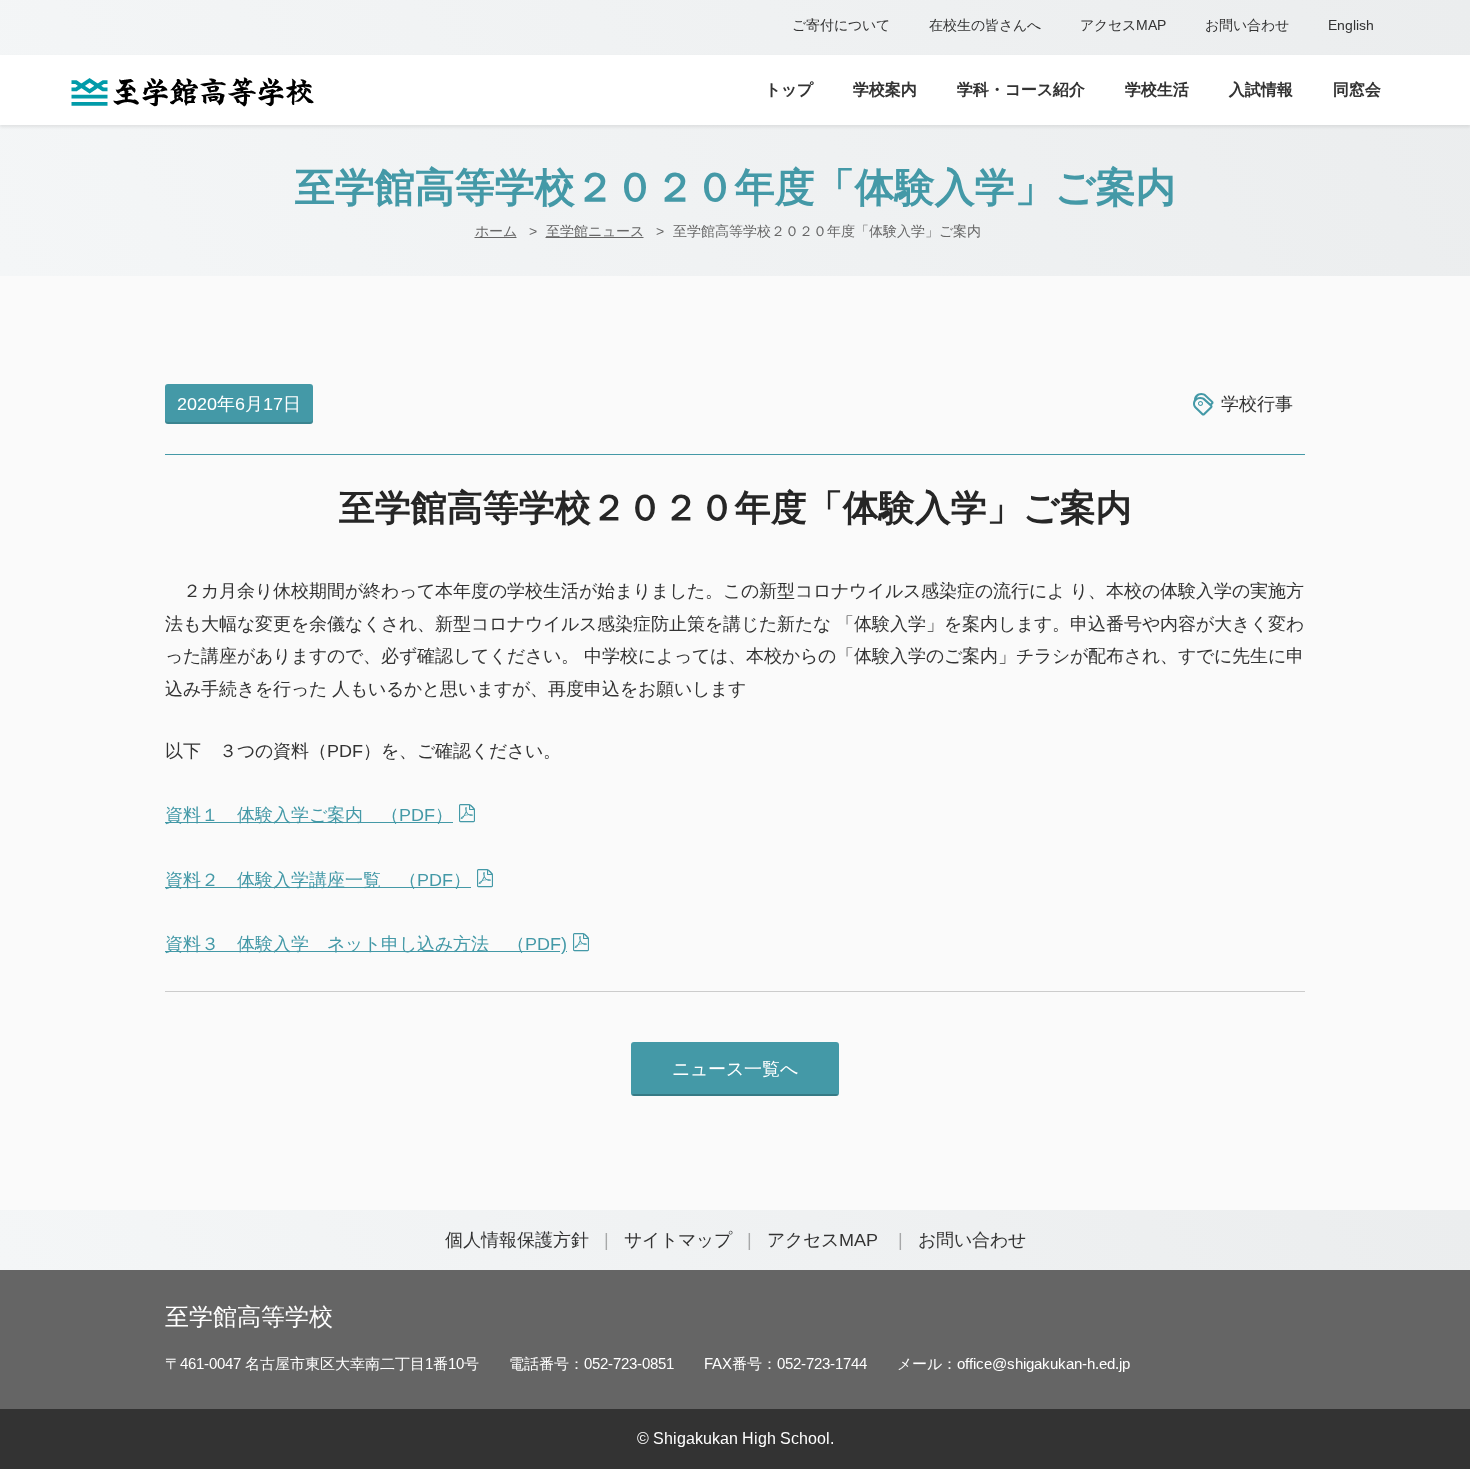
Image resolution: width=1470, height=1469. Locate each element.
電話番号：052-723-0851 (591, 1363)
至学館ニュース (595, 231)
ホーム (496, 231)
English (1351, 25)
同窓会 (1357, 89)
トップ (789, 89)
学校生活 (1157, 89)
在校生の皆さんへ (985, 25)
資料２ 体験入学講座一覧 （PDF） (318, 880)
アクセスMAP (1123, 25)
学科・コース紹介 (1021, 89)
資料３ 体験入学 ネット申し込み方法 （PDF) (366, 944)
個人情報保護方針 (517, 1240)
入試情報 (1261, 89)
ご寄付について (841, 25)
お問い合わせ (1247, 25)
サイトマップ (678, 1240)
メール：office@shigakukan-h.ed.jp (1013, 1363)
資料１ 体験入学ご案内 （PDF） (309, 815)
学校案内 (885, 89)
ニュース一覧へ (735, 1069)
